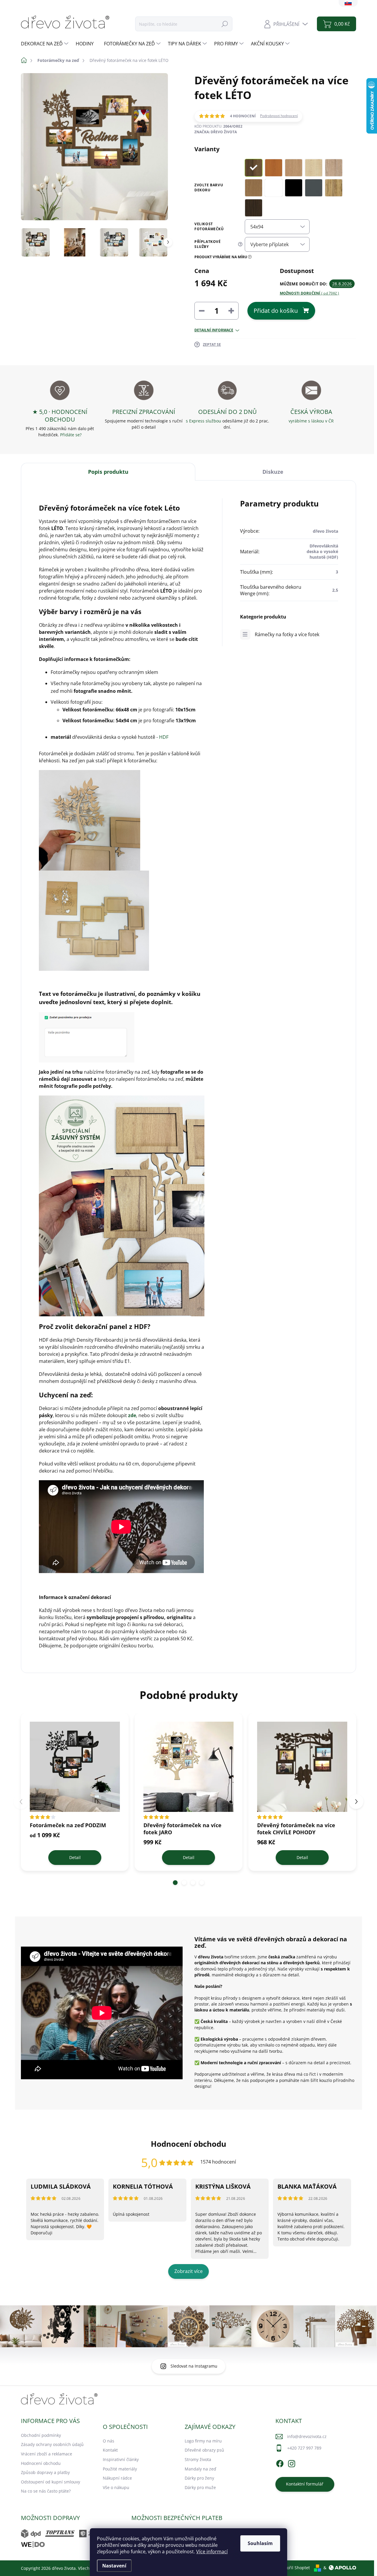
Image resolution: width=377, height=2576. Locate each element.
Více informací (212, 2552)
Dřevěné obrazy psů (204, 2450)
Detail (75, 1857)
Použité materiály (120, 2469)
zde (132, 1415)
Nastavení (114, 2566)
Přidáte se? (71, 435)
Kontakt (110, 2450)
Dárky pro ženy (199, 2478)
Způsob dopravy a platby (45, 2472)
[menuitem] (45, 44)
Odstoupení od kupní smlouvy (51, 2482)
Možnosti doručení (310, 293)
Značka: (216, 132)
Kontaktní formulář (305, 2484)
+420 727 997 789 (304, 2448)
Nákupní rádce (117, 2478)
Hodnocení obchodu (41, 2463)
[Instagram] (292, 2463)
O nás (109, 2441)
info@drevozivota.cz (307, 2436)
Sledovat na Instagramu (194, 2366)
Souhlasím (260, 2543)
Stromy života (198, 2459)
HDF (164, 737)
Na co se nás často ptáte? (46, 2491)
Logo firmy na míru (203, 2441)
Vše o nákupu (116, 2487)
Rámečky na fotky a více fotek (287, 634)
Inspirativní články (121, 2459)
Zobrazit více (188, 2271)
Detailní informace (214, 330)
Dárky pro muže (200, 2487)
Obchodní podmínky (41, 2435)
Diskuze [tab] (273, 472)
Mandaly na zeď (200, 2469)
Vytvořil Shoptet (294, 2568)
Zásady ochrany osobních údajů (52, 2444)
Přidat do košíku (276, 311)
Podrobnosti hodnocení (279, 116)
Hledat (225, 24)
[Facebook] (280, 2463)
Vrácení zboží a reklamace (47, 2454)
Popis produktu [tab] (108, 472)
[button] (175, 1883)
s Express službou (204, 421)
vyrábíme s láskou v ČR (311, 421)
